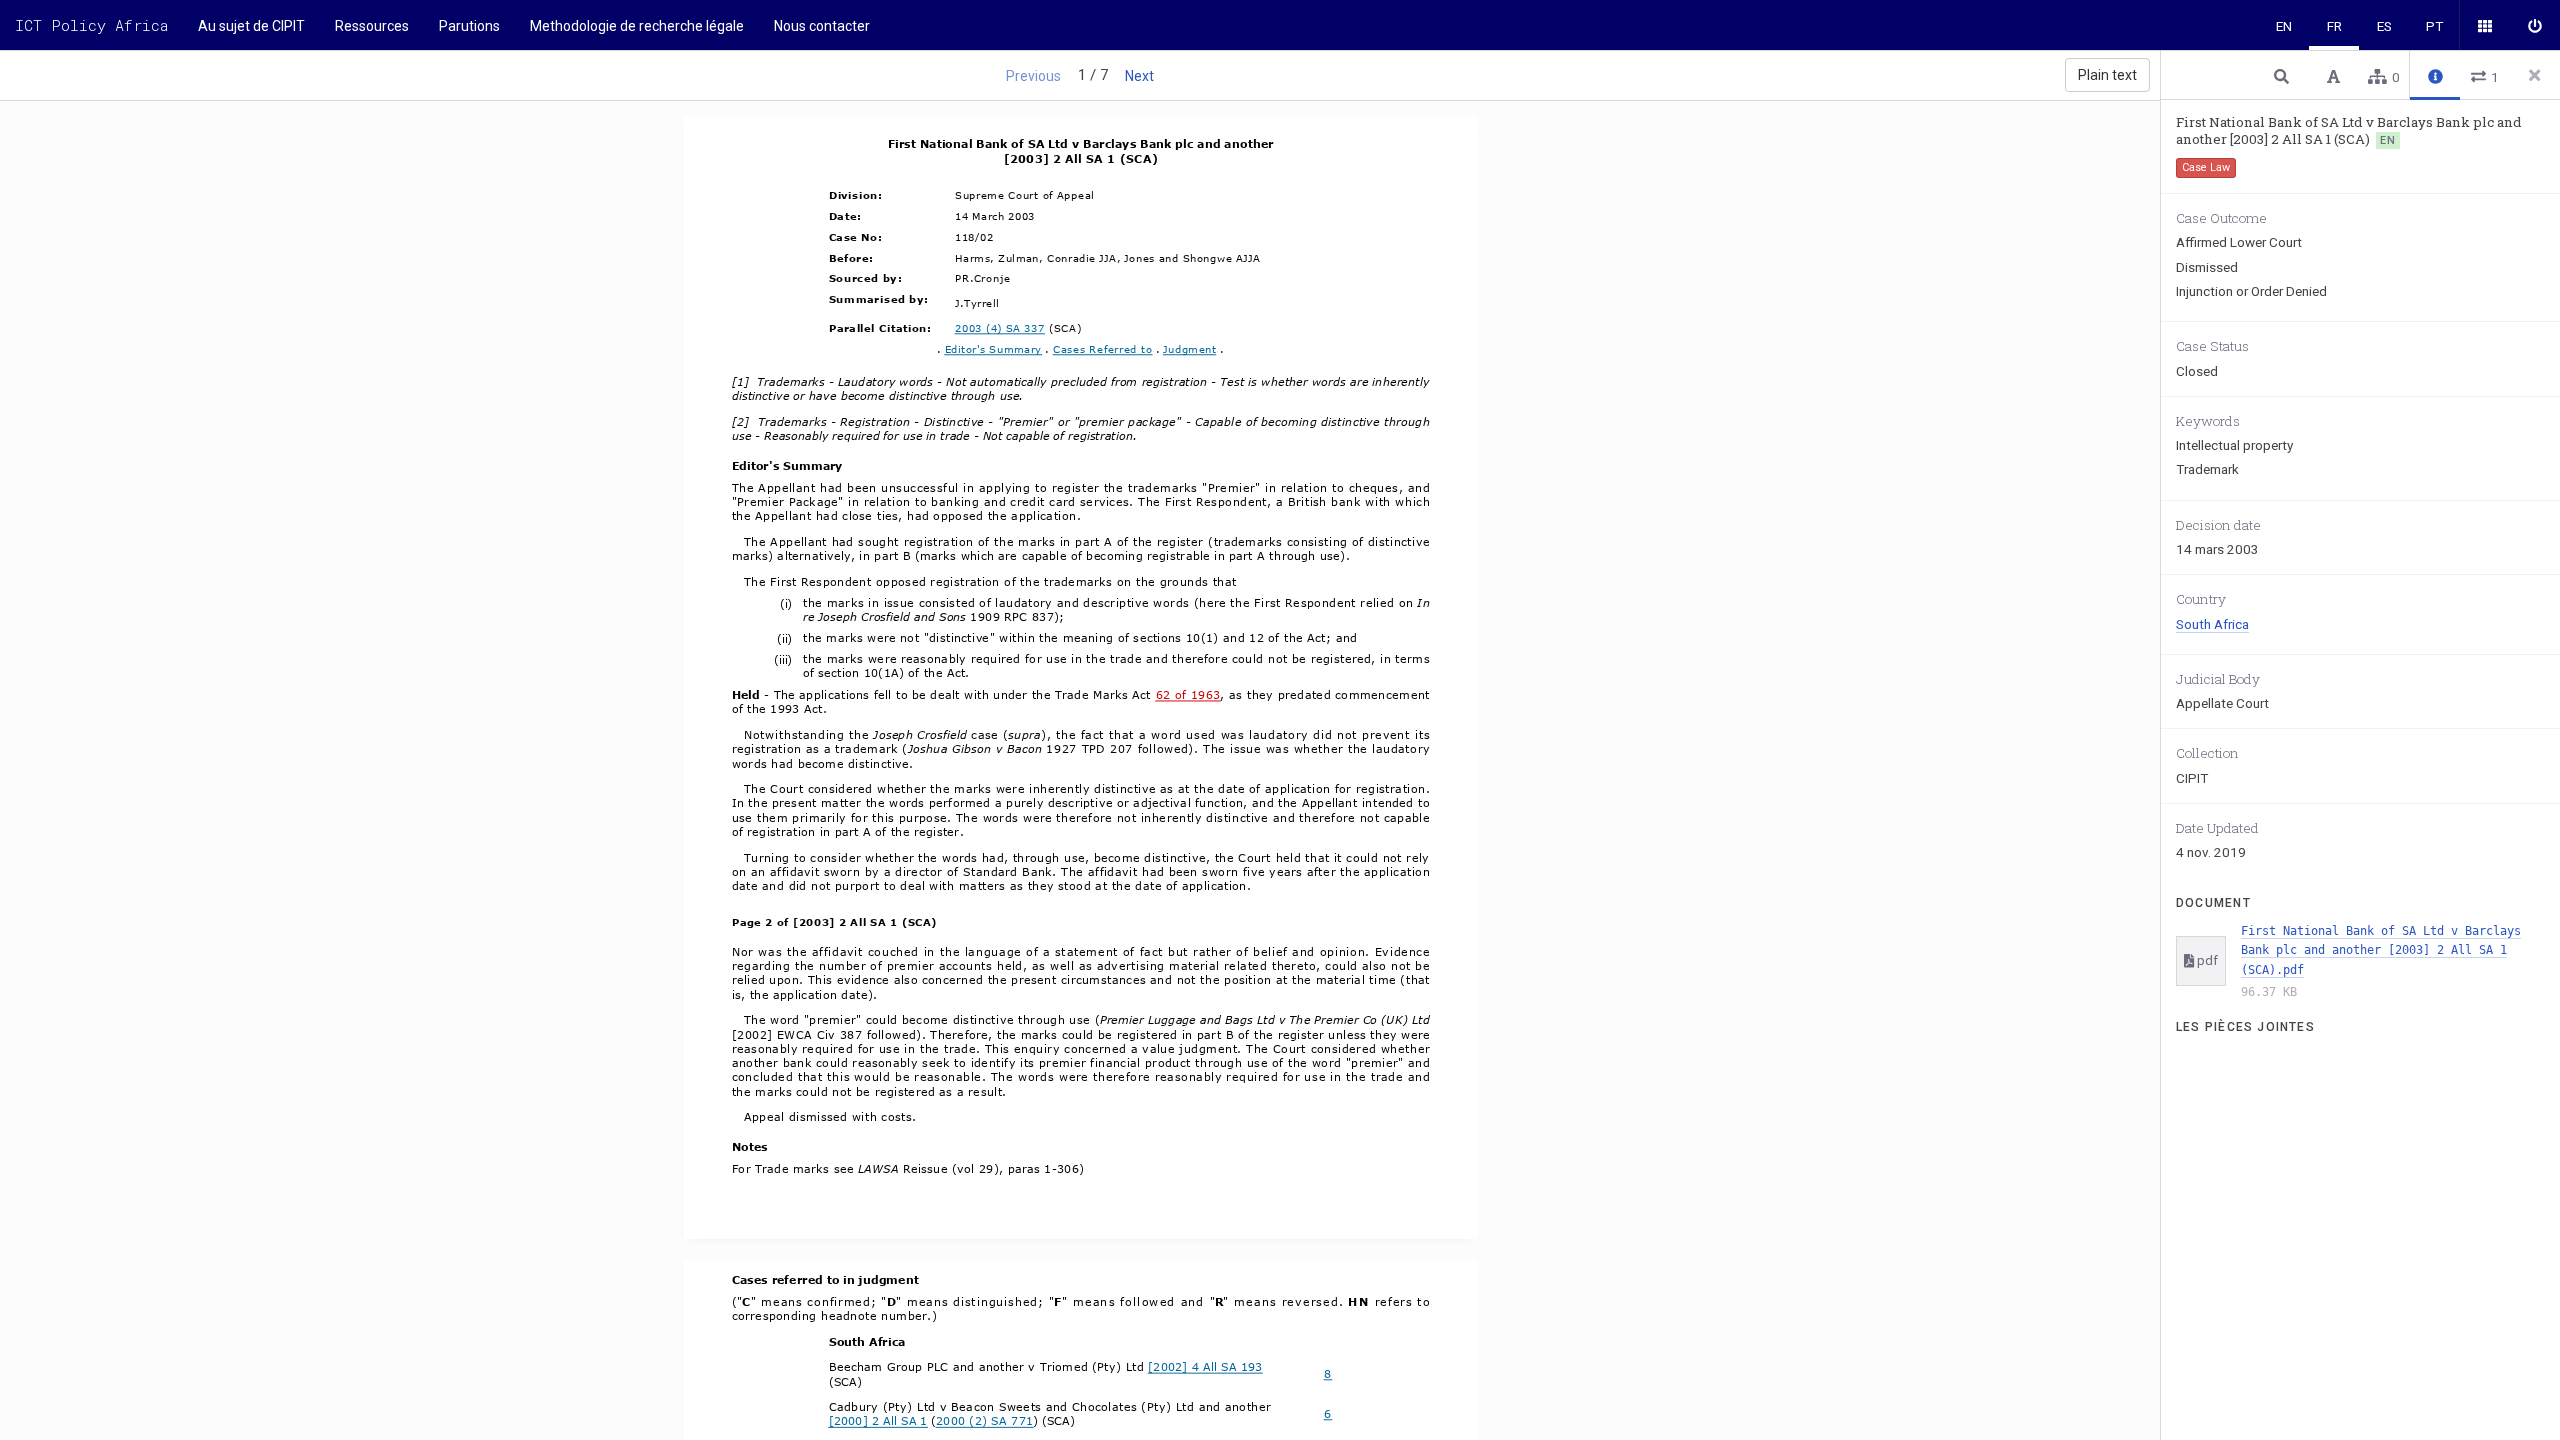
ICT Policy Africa (91, 25)
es (2384, 26)
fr (2334, 26)
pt (2434, 26)
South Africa (2212, 624)
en (2284, 26)
